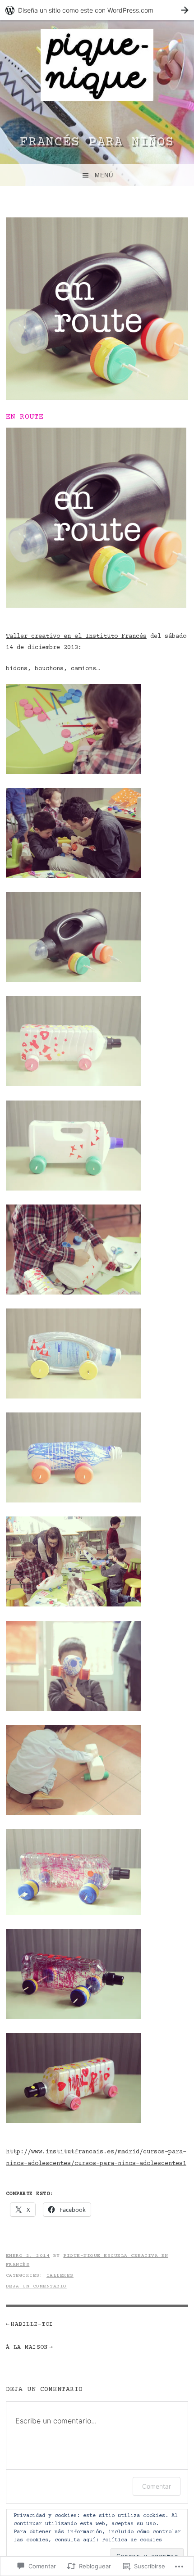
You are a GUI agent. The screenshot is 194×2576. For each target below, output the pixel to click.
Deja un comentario (36, 2286)
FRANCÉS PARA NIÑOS (97, 142)
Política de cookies (132, 2540)
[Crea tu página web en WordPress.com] (97, 10)
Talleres (60, 2276)
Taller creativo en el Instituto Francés (76, 636)
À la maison (27, 2347)
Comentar (157, 2486)
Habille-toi (32, 2324)
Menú (104, 175)
